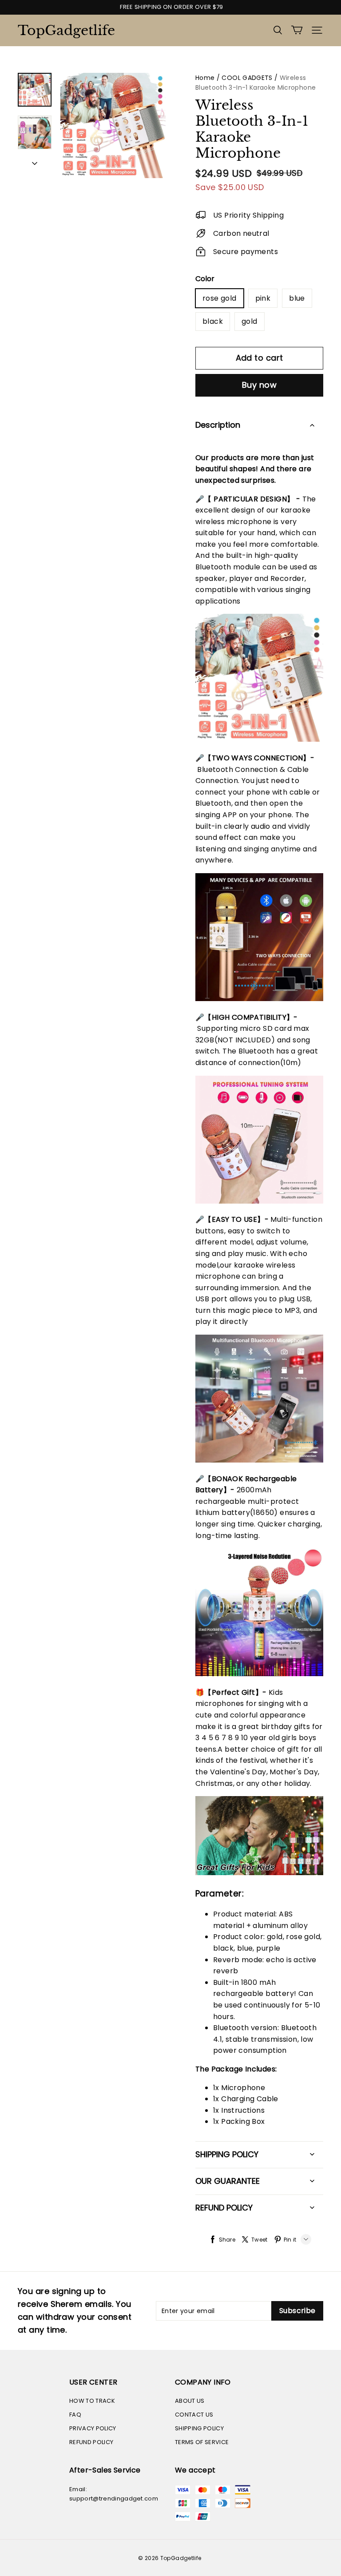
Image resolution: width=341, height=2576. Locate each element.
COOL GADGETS (247, 78)
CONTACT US (194, 2415)
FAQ (75, 2415)
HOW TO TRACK (92, 2401)
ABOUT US (190, 2401)
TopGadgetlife (62, 30)
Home (205, 78)
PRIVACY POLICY (93, 2428)
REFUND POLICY (91, 2442)
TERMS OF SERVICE (202, 2442)
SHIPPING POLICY (199, 2428)
